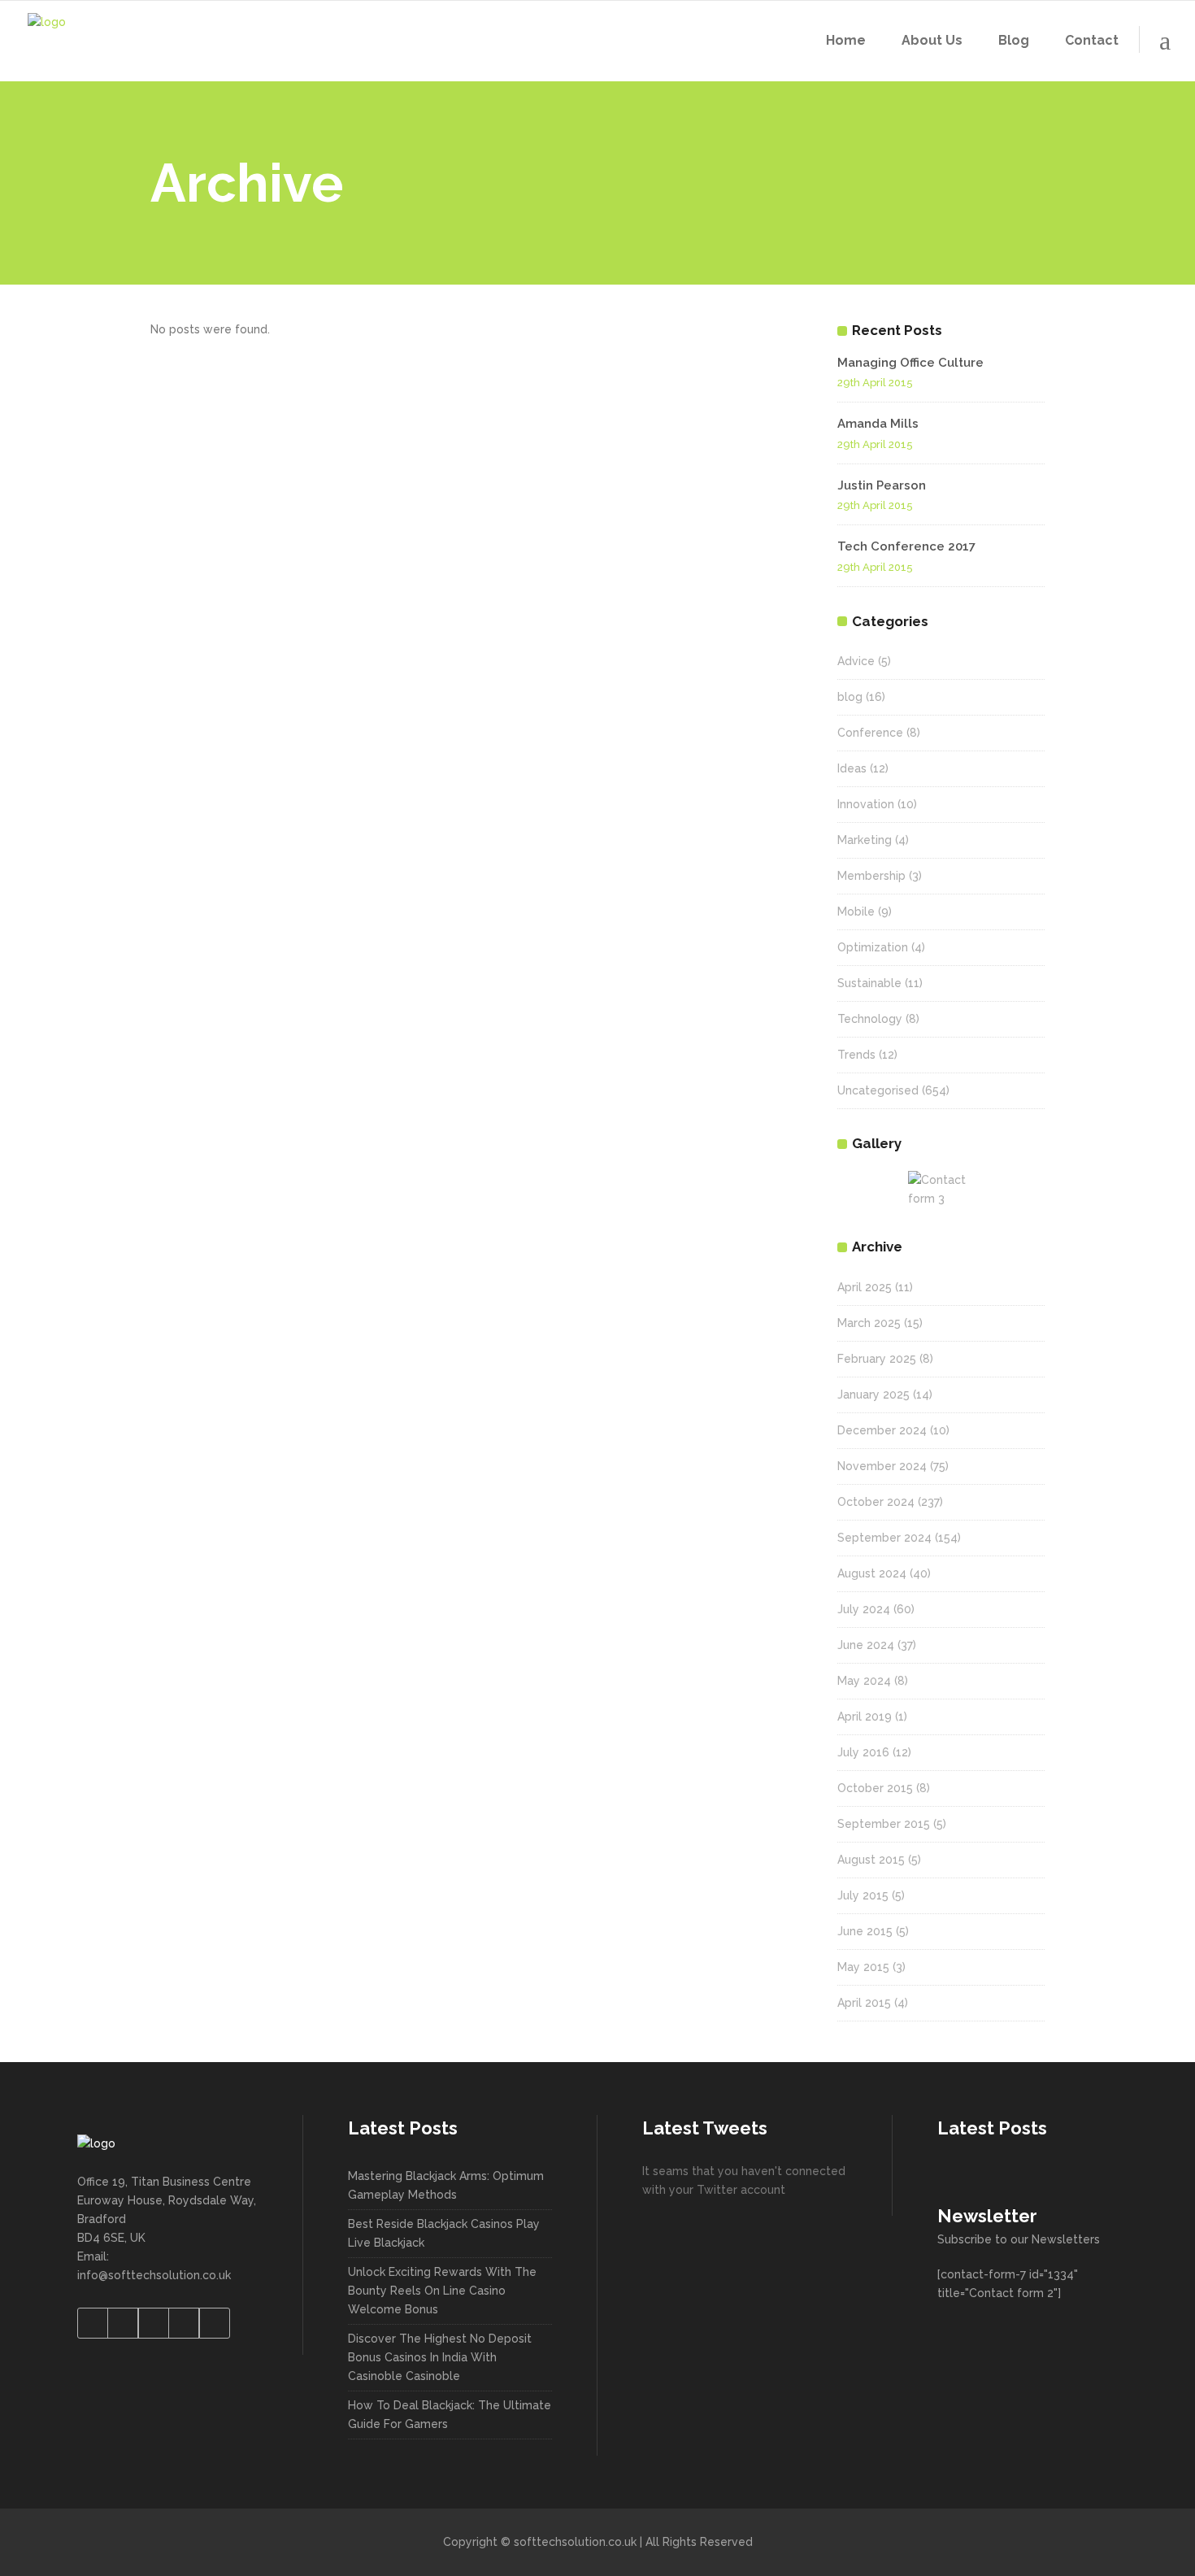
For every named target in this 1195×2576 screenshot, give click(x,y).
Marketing (865, 840)
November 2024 (882, 1466)
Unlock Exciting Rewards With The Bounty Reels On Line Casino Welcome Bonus (442, 2291)
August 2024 (872, 1573)
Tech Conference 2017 (906, 546)
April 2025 (865, 1287)
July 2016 (863, 1752)
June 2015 (865, 1931)
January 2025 (873, 1395)
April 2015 (864, 2003)
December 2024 (882, 1430)
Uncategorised (878, 1090)
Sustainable (869, 983)
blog (850, 697)
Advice (856, 661)
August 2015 (871, 1860)
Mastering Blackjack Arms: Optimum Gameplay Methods (446, 2185)
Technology (870, 1019)
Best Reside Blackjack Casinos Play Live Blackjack (444, 2233)
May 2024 (864, 1681)
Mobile (856, 912)
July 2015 (863, 1895)
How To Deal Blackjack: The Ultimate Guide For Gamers (450, 2415)
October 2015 (875, 1788)
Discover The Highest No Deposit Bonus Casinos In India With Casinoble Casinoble (440, 2357)
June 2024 (866, 1645)
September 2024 (884, 1538)
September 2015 (884, 1824)
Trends (856, 1055)
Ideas (852, 768)
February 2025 (877, 1359)
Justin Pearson (882, 485)
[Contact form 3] (941, 1190)
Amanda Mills (878, 424)
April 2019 (865, 1717)
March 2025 (869, 1323)
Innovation (866, 804)
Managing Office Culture (910, 363)
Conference (870, 733)
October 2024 (876, 1502)
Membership (871, 876)
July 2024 (864, 1609)
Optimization (873, 947)
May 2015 (863, 1967)
